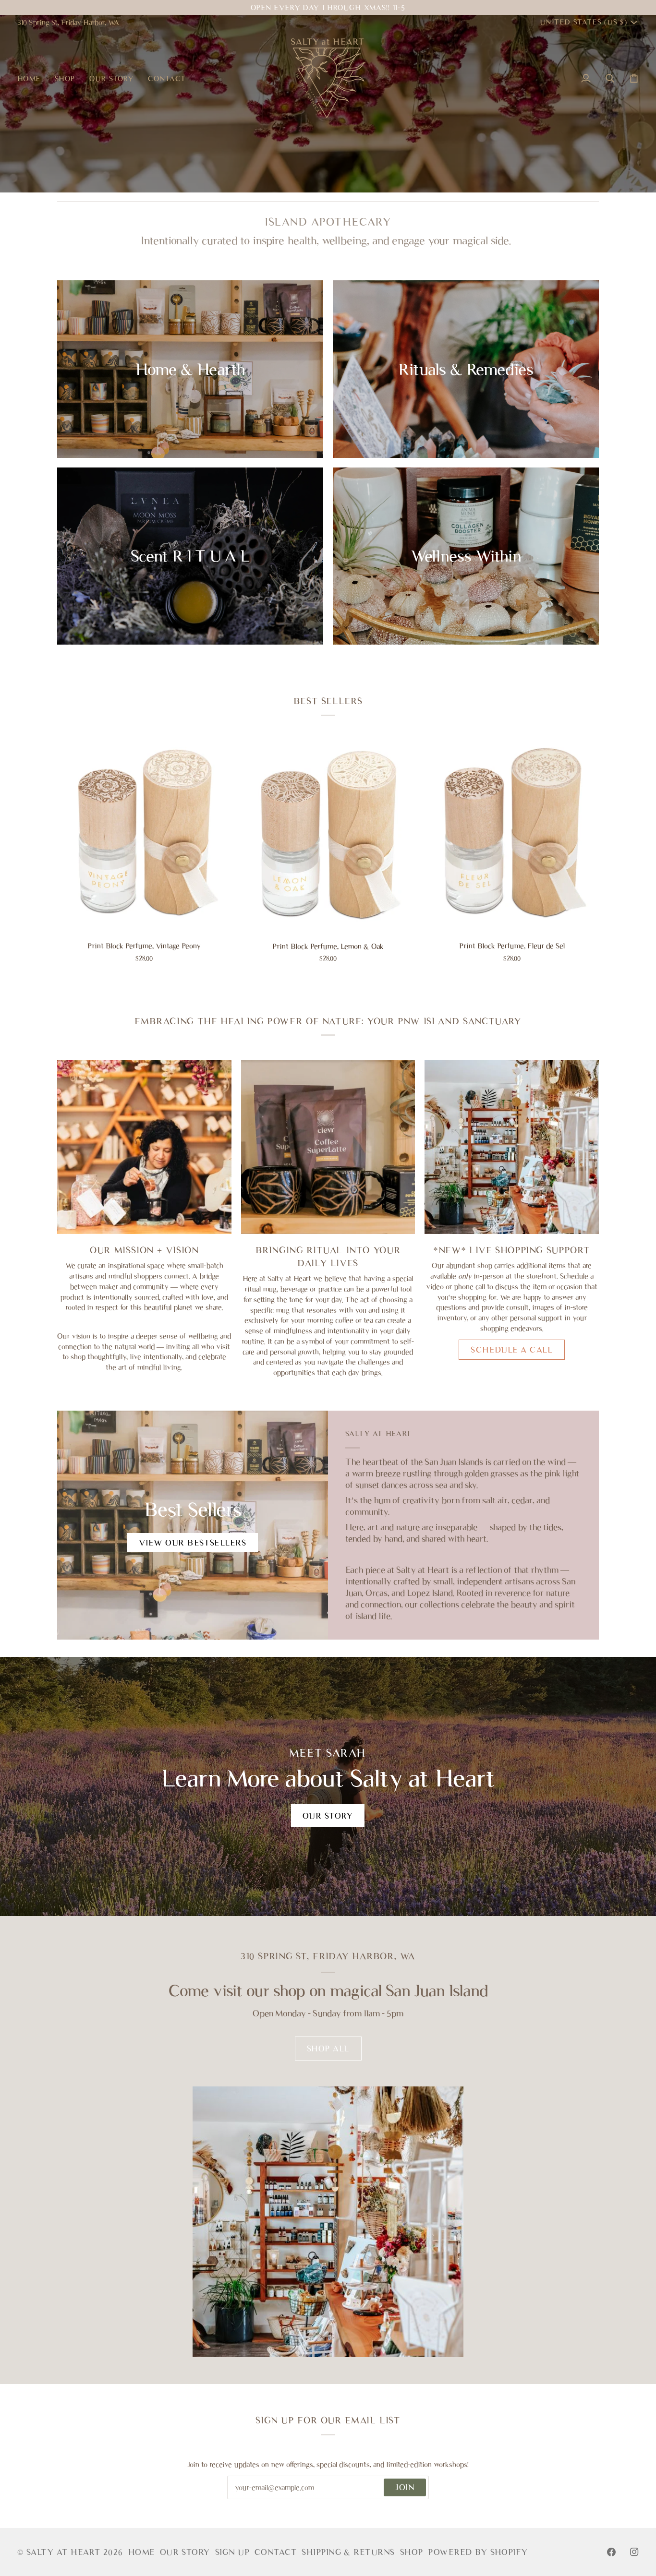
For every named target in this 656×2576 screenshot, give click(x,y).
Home (142, 2552)
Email (245, 2498)
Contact (276, 2552)
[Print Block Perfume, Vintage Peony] (144, 837)
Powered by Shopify (478, 2552)
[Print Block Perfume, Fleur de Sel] (512, 837)
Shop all (328, 2049)
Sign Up (232, 2552)
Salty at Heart (65, 2552)
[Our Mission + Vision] (144, 1147)
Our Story (328, 1816)
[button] (65, 78)
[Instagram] (634, 2552)
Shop (412, 2552)
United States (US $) (583, 22)
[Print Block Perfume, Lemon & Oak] (328, 837)
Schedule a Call (512, 1350)
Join (405, 2487)
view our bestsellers (193, 1543)
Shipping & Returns (348, 2552)
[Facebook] (611, 2552)
